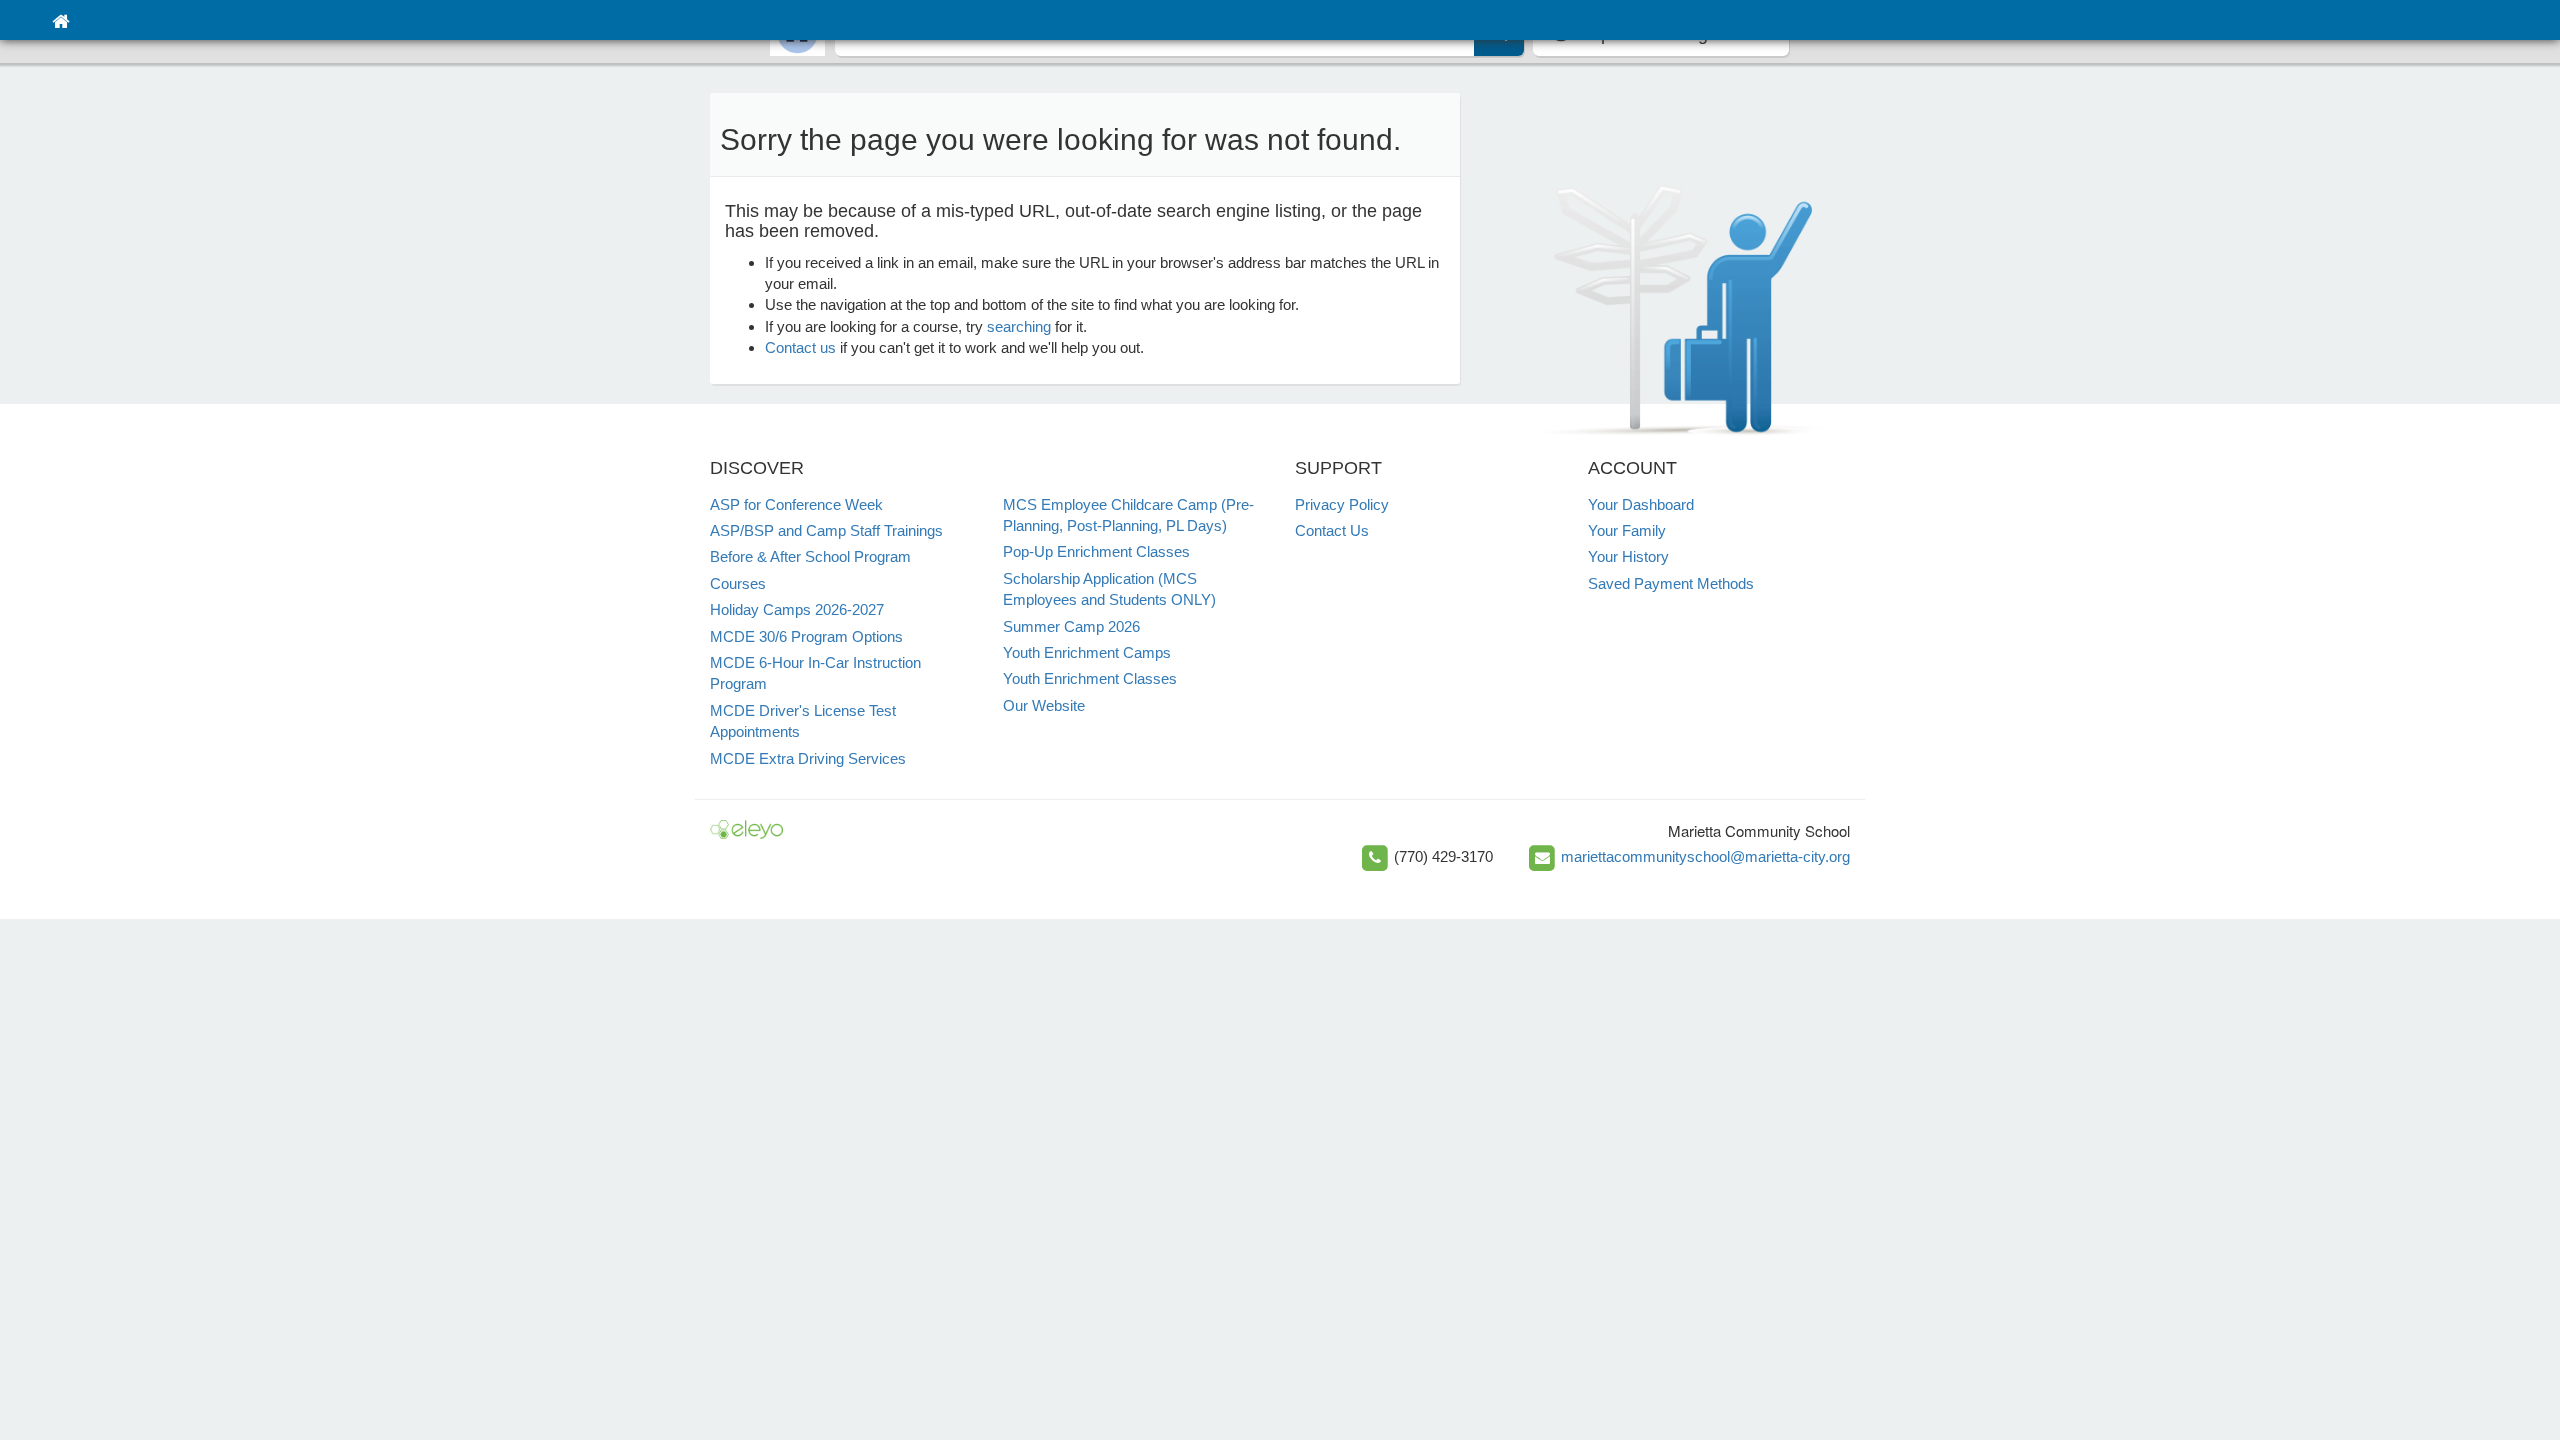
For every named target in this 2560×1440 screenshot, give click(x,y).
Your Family (1627, 530)
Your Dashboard (1641, 504)
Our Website (1044, 705)
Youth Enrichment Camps (1087, 652)
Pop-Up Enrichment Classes (1096, 551)
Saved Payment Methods (1671, 583)
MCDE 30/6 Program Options (806, 636)
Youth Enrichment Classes (1090, 678)
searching (1019, 326)
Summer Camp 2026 (1071, 626)
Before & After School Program (810, 556)
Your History (1628, 556)
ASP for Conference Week (796, 504)
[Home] (60, 20)
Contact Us (1332, 530)
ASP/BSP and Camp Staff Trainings (826, 530)
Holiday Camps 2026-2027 (797, 609)
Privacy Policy (1342, 504)
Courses (738, 583)
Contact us (800, 347)
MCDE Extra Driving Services (808, 758)
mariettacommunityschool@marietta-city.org (1705, 856)
